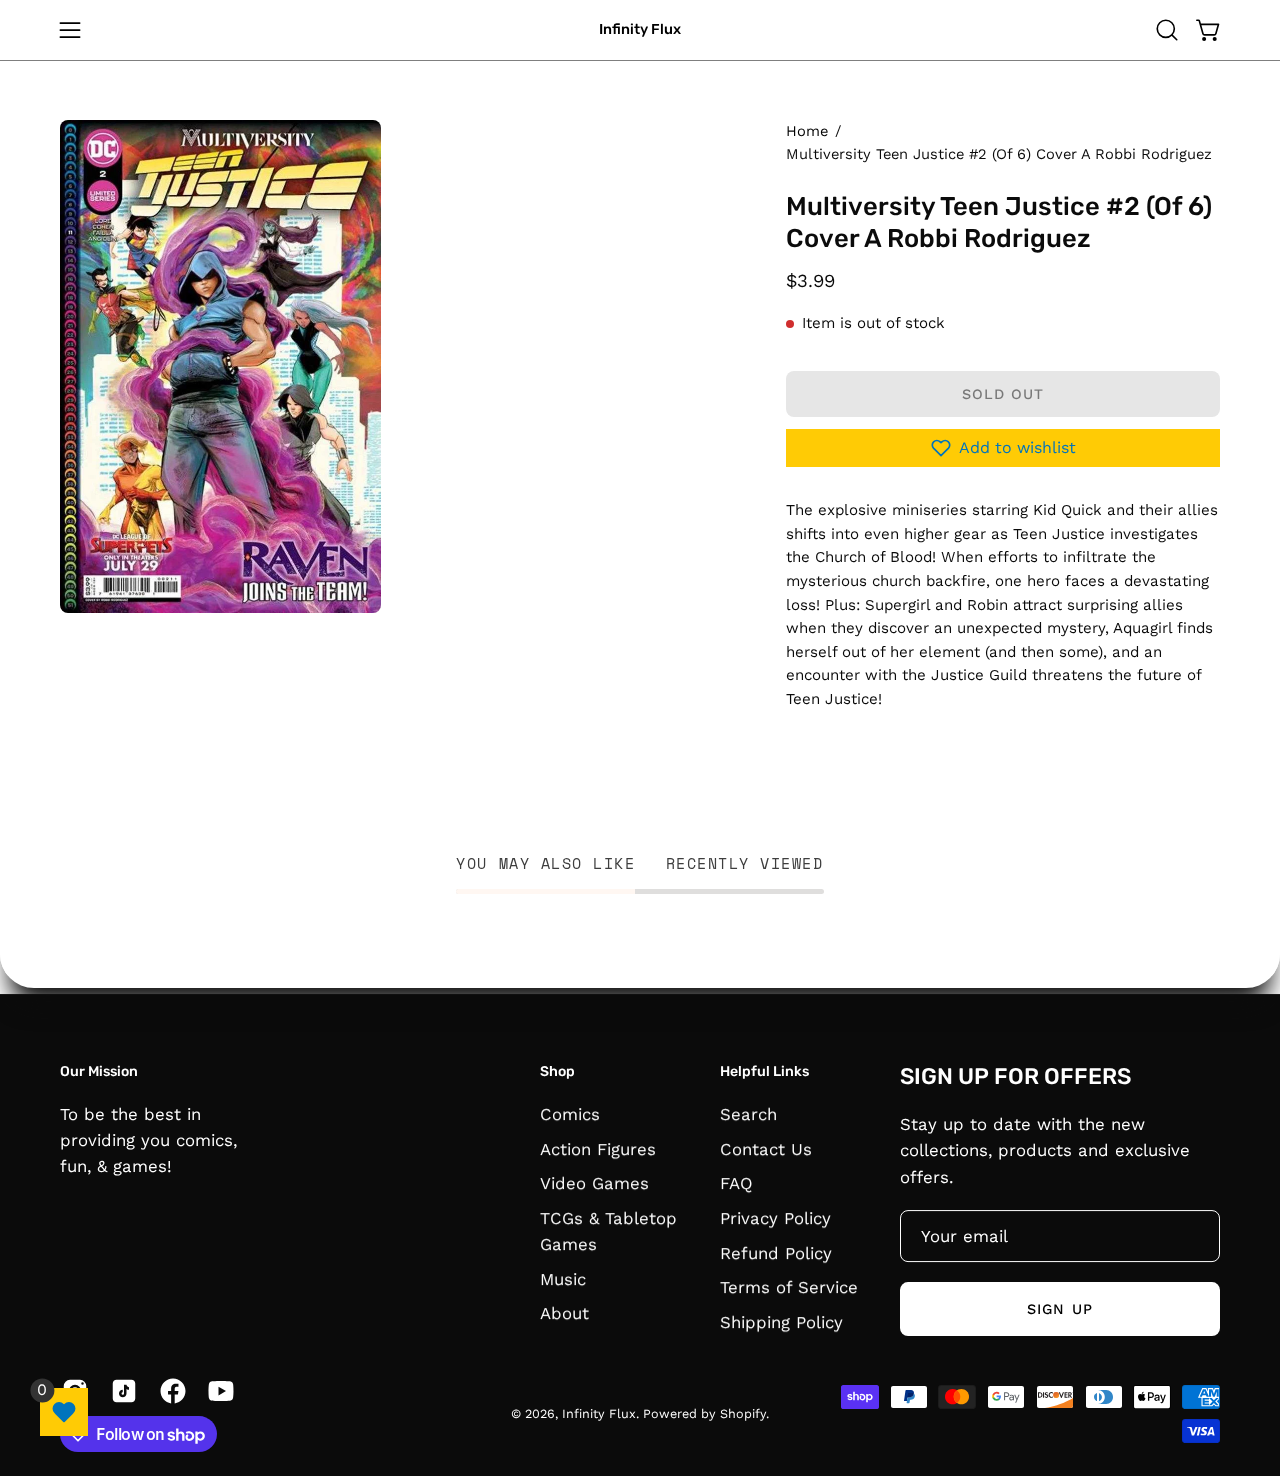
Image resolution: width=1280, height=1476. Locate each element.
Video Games (594, 1183)
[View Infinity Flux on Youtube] (217, 1391)
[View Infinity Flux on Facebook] (169, 1391)
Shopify (743, 1413)
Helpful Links (764, 1071)
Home (807, 131)
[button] (1167, 30)
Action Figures (598, 1148)
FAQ (736, 1183)
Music (563, 1278)
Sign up (1060, 1309)
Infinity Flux (640, 29)
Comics (570, 1114)
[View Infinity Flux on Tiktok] (120, 1391)
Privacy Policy (775, 1218)
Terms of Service (789, 1287)
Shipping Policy (781, 1321)
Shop (557, 1071)
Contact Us (766, 1148)
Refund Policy (776, 1252)
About (564, 1313)
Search (748, 1114)
